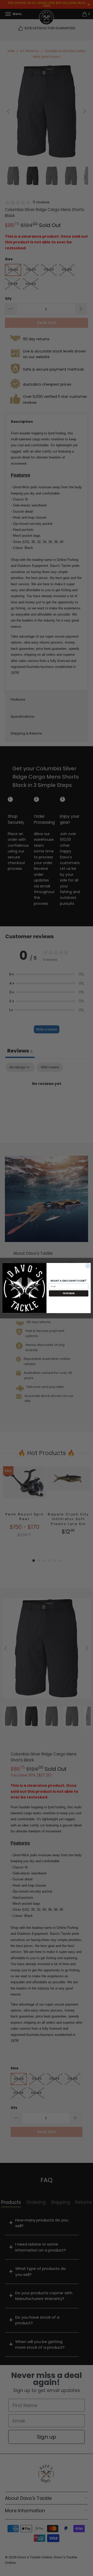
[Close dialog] (88, 1266)
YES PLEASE (69, 1293)
